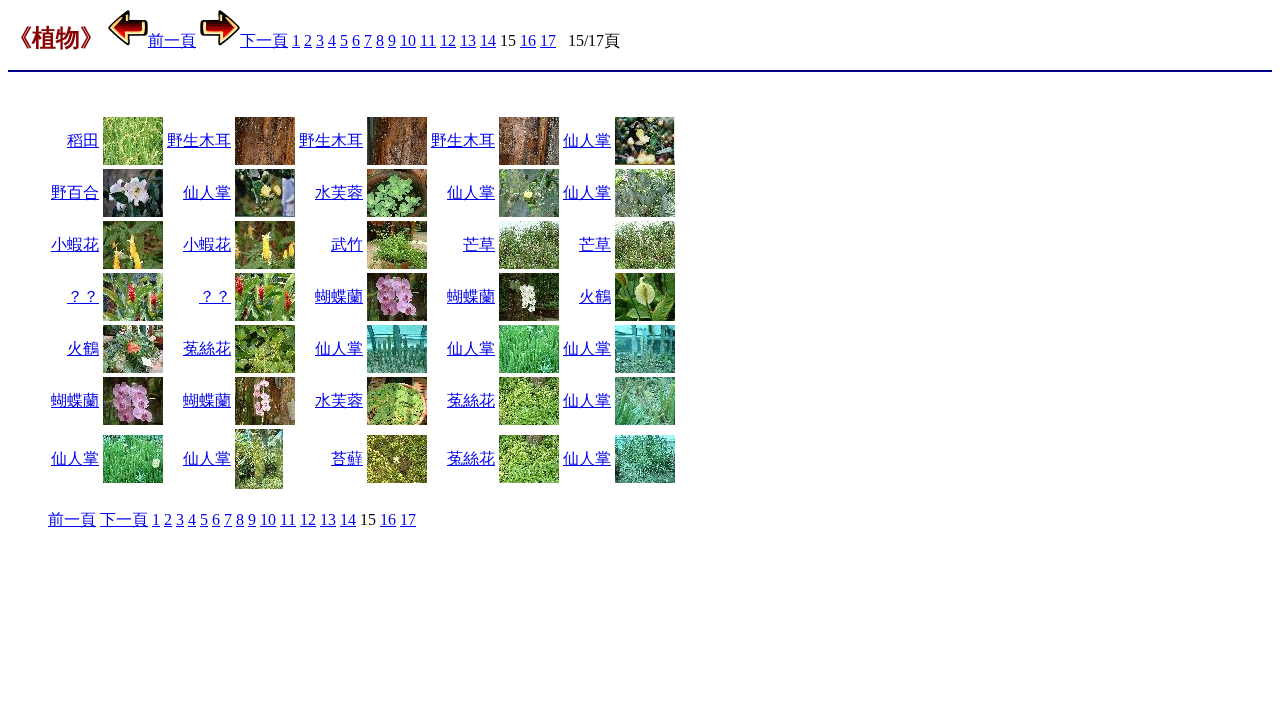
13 (468, 40)
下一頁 (264, 40)
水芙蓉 (339, 192)
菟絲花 (207, 348)
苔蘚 (347, 458)
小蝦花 (75, 244)
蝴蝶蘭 (339, 296)
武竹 (347, 244)
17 (548, 40)
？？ (83, 296)
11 (428, 40)
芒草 (479, 244)
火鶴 (595, 296)
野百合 (75, 192)
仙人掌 (587, 140)
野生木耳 (199, 140)
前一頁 (172, 40)
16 (528, 40)
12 (448, 40)
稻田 (83, 140)
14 (488, 40)
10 (408, 40)
